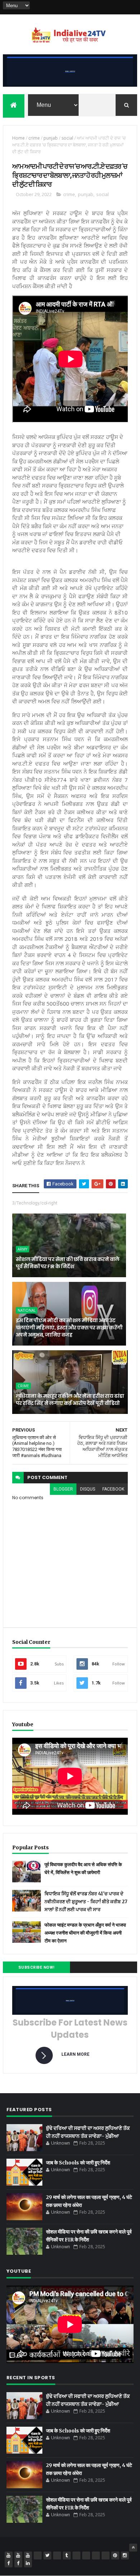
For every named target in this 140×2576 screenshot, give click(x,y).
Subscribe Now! (36, 1967)
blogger (63, 1489)
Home (18, 138)
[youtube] (9, 2555)
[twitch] (57, 2555)
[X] (133, 7)
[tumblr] (67, 2555)
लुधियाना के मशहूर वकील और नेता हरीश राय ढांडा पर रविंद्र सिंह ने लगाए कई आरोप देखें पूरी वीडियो (70, 1400)
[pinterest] (115, 2555)
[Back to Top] (133, 2548)
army (22, 1249)
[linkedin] (28, 2563)
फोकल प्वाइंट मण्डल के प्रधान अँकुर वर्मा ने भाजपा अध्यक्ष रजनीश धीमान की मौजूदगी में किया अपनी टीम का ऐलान (85, 1933)
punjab (51, 138)
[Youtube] (104, 7)
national (27, 1310)
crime (34, 138)
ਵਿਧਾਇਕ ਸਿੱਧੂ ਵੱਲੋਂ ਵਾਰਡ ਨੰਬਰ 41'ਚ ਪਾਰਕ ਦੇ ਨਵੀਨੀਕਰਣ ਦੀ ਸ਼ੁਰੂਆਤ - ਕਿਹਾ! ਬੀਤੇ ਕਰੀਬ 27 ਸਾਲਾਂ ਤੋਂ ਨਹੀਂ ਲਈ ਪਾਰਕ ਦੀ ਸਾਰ (86, 1902)
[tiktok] (76, 2555)
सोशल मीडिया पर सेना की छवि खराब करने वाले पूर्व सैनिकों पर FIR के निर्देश (68, 1263)
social (67, 138)
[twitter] (47, 2555)
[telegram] (86, 2555)
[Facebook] (123, 7)
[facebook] (9, 2563)
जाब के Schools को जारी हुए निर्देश (78, 2163)
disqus (88, 1489)
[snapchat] (96, 2555)
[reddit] (106, 2555)
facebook (113, 1489)
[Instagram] (114, 7)
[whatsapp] (38, 2555)
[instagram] (125, 2555)
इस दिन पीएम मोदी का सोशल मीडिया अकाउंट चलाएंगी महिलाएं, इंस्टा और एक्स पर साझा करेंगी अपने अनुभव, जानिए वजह (69, 1327)
